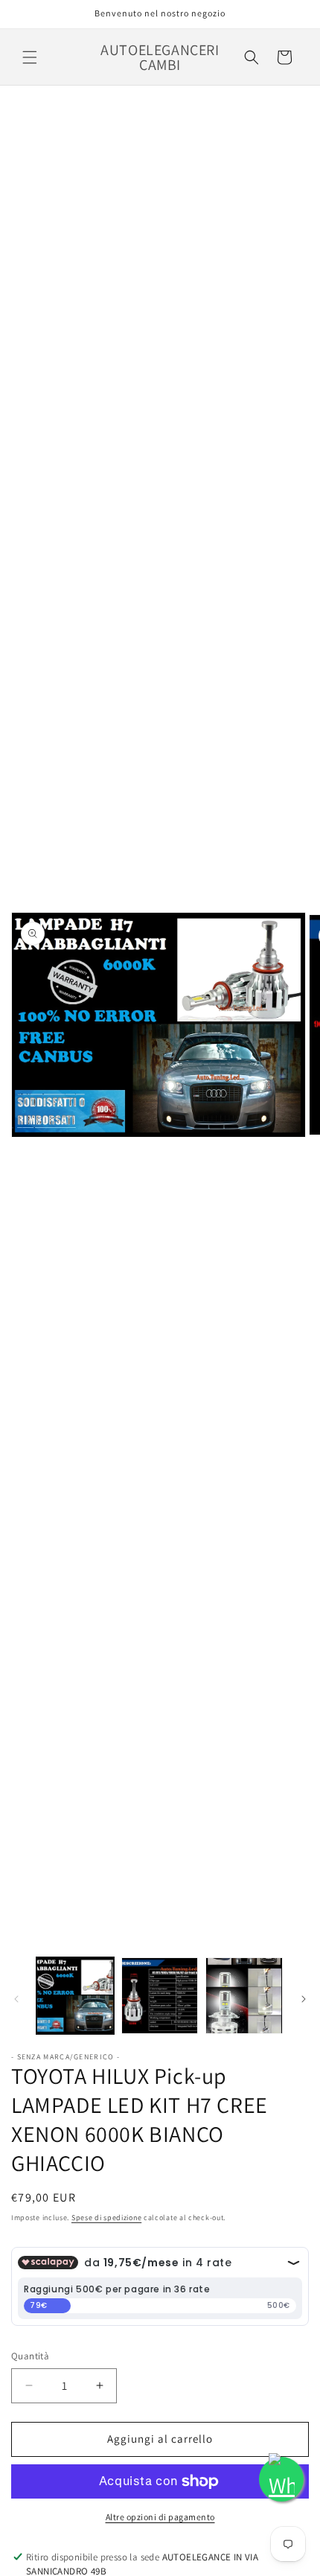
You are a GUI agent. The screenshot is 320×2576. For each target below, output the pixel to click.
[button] (30, 57)
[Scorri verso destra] (304, 1999)
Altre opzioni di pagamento (160, 2517)
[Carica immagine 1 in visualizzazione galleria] (75, 1996)
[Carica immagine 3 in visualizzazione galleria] (244, 1996)
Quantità (30, 2356)
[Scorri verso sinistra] (16, 1999)
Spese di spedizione (106, 2218)
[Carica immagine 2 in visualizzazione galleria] (160, 1996)
